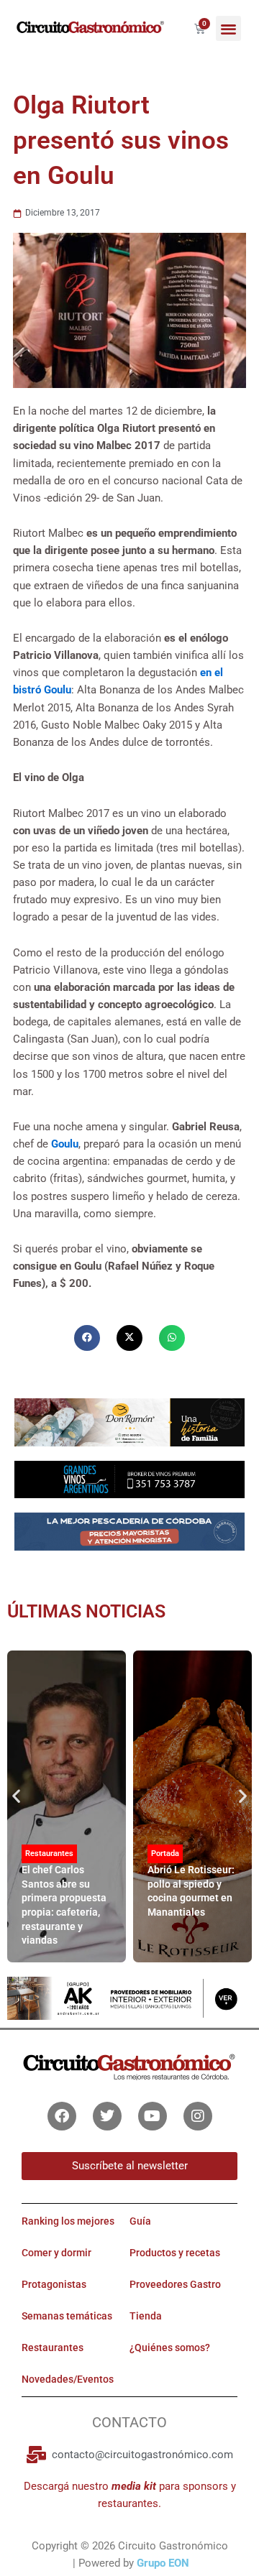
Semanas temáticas (67, 2316)
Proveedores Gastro (175, 2284)
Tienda (146, 2316)
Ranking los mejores (68, 2221)
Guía (140, 2221)
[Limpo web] (129, 1536)
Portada (165, 1853)
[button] (228, 28)
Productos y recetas (175, 2253)
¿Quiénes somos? (170, 2348)
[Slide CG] (129, 1421)
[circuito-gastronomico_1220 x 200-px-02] (129, 1998)
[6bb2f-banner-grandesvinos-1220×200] (129, 1479)
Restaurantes (49, 1853)
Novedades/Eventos (68, 2379)
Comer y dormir (56, 2253)
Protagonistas (54, 2284)
